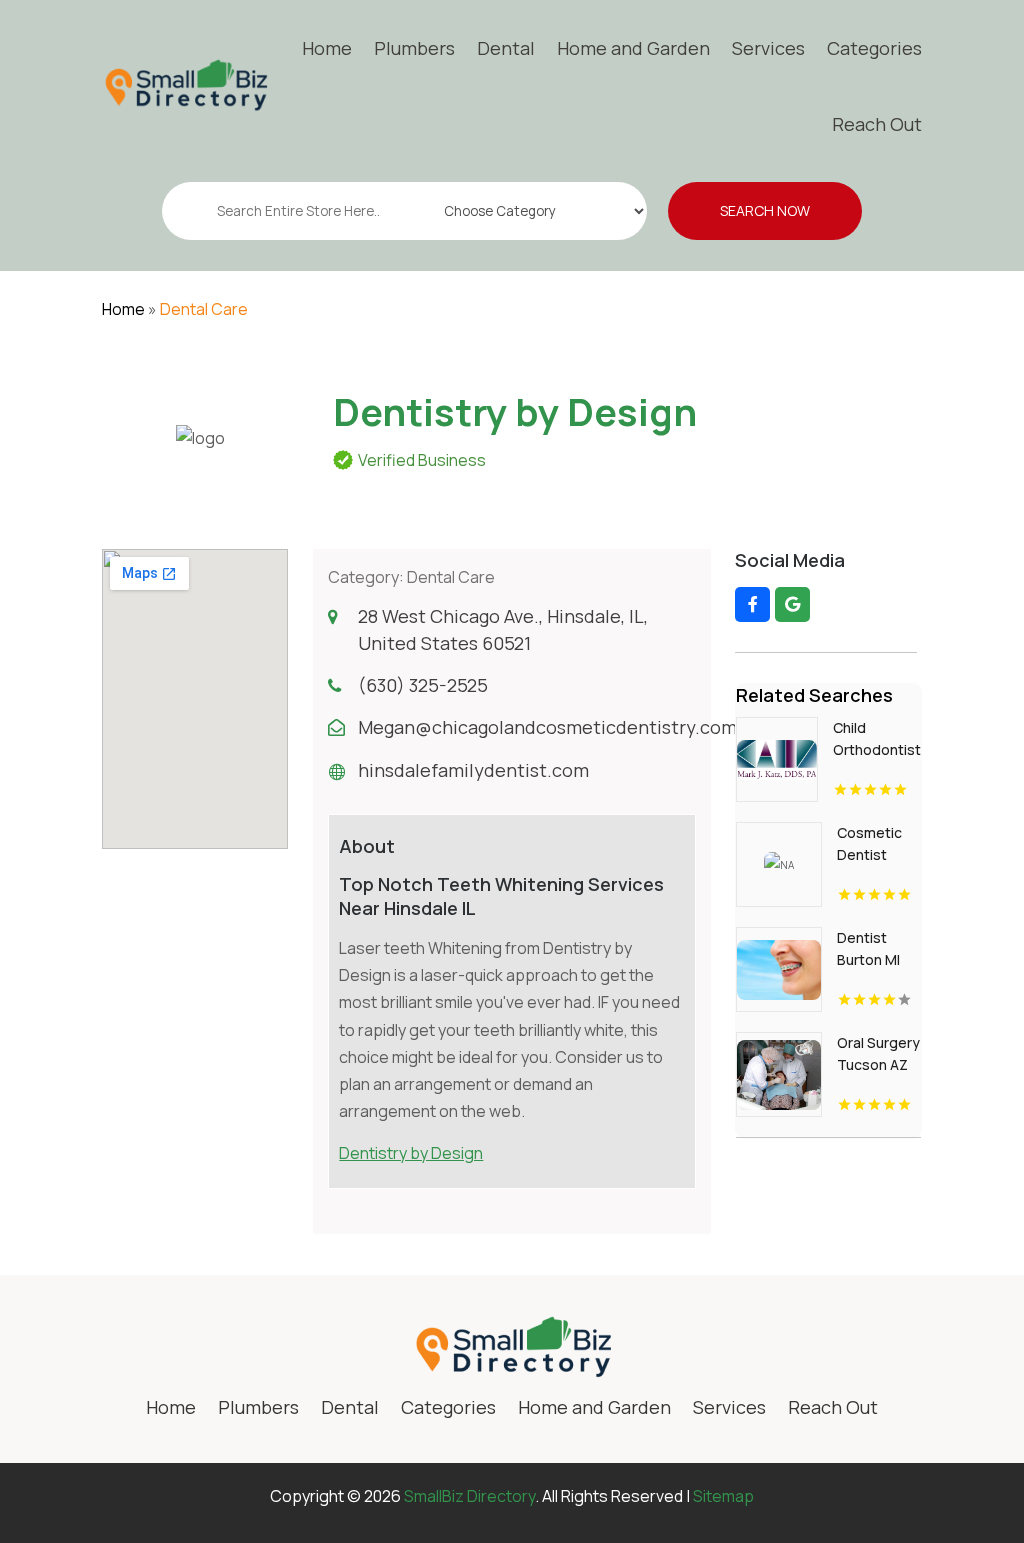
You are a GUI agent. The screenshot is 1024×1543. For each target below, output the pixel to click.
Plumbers (414, 48)
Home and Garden (633, 48)
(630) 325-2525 (423, 685)
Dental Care (204, 309)
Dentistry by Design (411, 1153)
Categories (874, 48)
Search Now (765, 210)
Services (768, 48)
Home (327, 48)
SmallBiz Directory (469, 1496)
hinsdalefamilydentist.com (473, 770)
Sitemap (723, 1496)
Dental (506, 48)
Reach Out (877, 124)
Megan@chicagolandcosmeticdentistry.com (547, 727)
